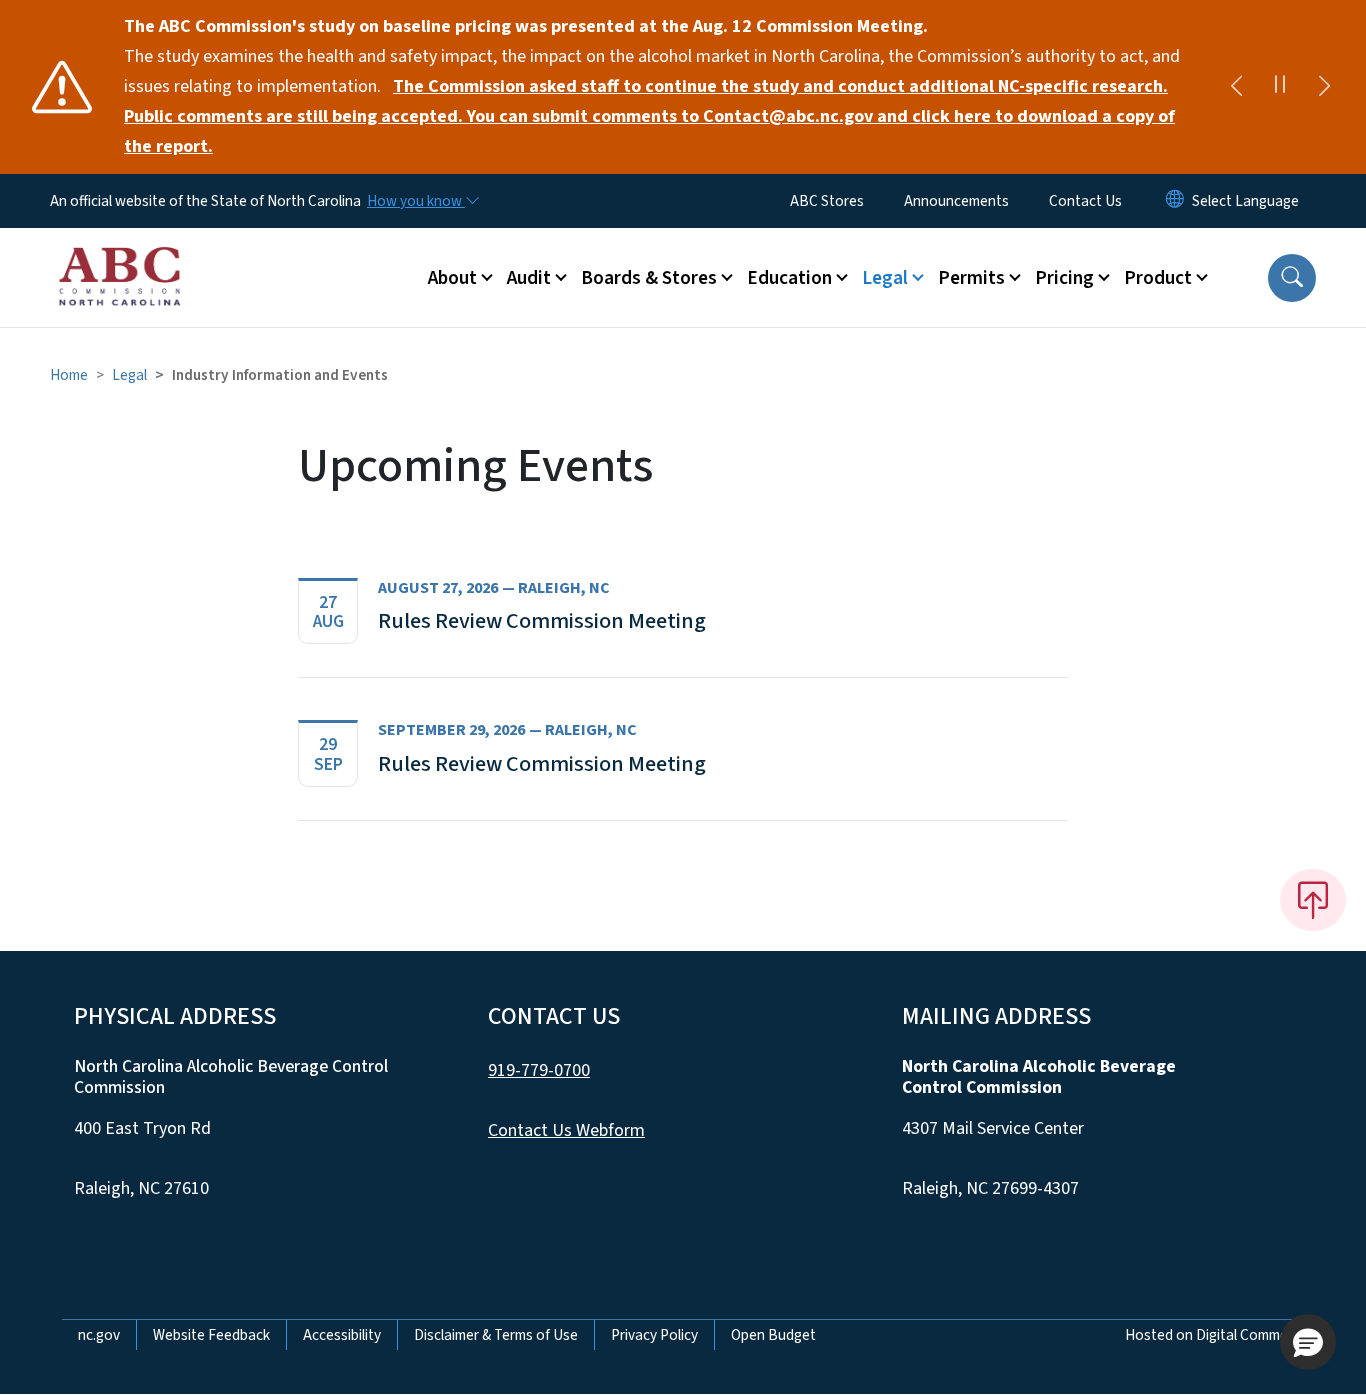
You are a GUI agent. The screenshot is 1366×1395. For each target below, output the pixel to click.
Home (69, 375)
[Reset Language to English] (1175, 201)
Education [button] (789, 278)
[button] (1292, 278)
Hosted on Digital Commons (1214, 1335)
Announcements (956, 201)
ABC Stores (827, 201)
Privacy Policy (654, 1335)
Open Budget (773, 1335)
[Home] (119, 255)
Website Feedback (211, 1335)
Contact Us (1085, 201)
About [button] (452, 278)
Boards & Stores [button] (649, 278)
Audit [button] (529, 278)
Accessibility (342, 1335)
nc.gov (99, 1335)
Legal (129, 375)
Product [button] (1158, 278)
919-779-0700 (539, 1070)
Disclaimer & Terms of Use (496, 1335)
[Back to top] (1313, 900)
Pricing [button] (1064, 278)
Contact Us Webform (566, 1130)
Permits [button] (971, 278)
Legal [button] (885, 278)
